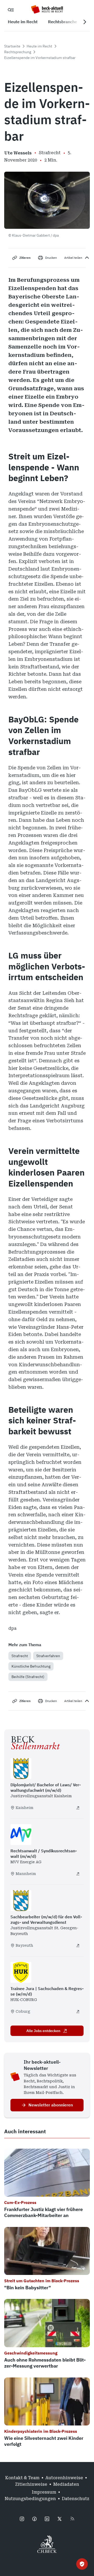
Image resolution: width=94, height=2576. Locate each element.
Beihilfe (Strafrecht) (28, 1677)
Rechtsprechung (18, 52)
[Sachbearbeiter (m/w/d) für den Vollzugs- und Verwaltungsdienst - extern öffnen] (78, 1945)
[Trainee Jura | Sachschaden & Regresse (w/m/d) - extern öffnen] (78, 2011)
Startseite (12, 46)
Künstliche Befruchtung (31, 1666)
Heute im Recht (39, 46)
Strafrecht (20, 1656)
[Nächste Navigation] (85, 22)
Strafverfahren (48, 1656)
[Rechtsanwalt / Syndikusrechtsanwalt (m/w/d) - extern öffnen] (78, 1874)
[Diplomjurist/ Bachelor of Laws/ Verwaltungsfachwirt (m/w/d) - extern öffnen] (78, 1808)
